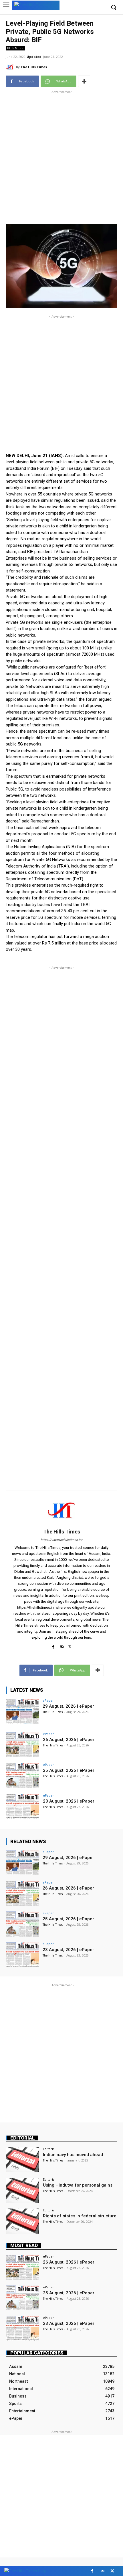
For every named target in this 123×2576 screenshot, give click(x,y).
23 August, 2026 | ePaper (69, 1801)
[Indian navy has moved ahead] (22, 2160)
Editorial (23, 2138)
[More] (84, 81)
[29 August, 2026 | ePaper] (22, 1711)
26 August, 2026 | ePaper (69, 1740)
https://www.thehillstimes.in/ (62, 1540)
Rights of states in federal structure (80, 2216)
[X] (70, 1646)
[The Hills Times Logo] (36, 5)
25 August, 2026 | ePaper (69, 1770)
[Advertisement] (61, 156)
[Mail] (62, 1646)
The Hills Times (34, 67)
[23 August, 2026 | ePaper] (22, 1806)
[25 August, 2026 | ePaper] (22, 1775)
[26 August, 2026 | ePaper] (22, 1745)
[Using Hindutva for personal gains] (22, 2190)
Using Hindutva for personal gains (78, 2185)
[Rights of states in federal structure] (22, 2221)
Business (15, 48)
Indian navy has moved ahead (73, 2155)
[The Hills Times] (11, 67)
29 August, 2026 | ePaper (68, 1706)
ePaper (48, 1700)
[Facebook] (53, 1646)
